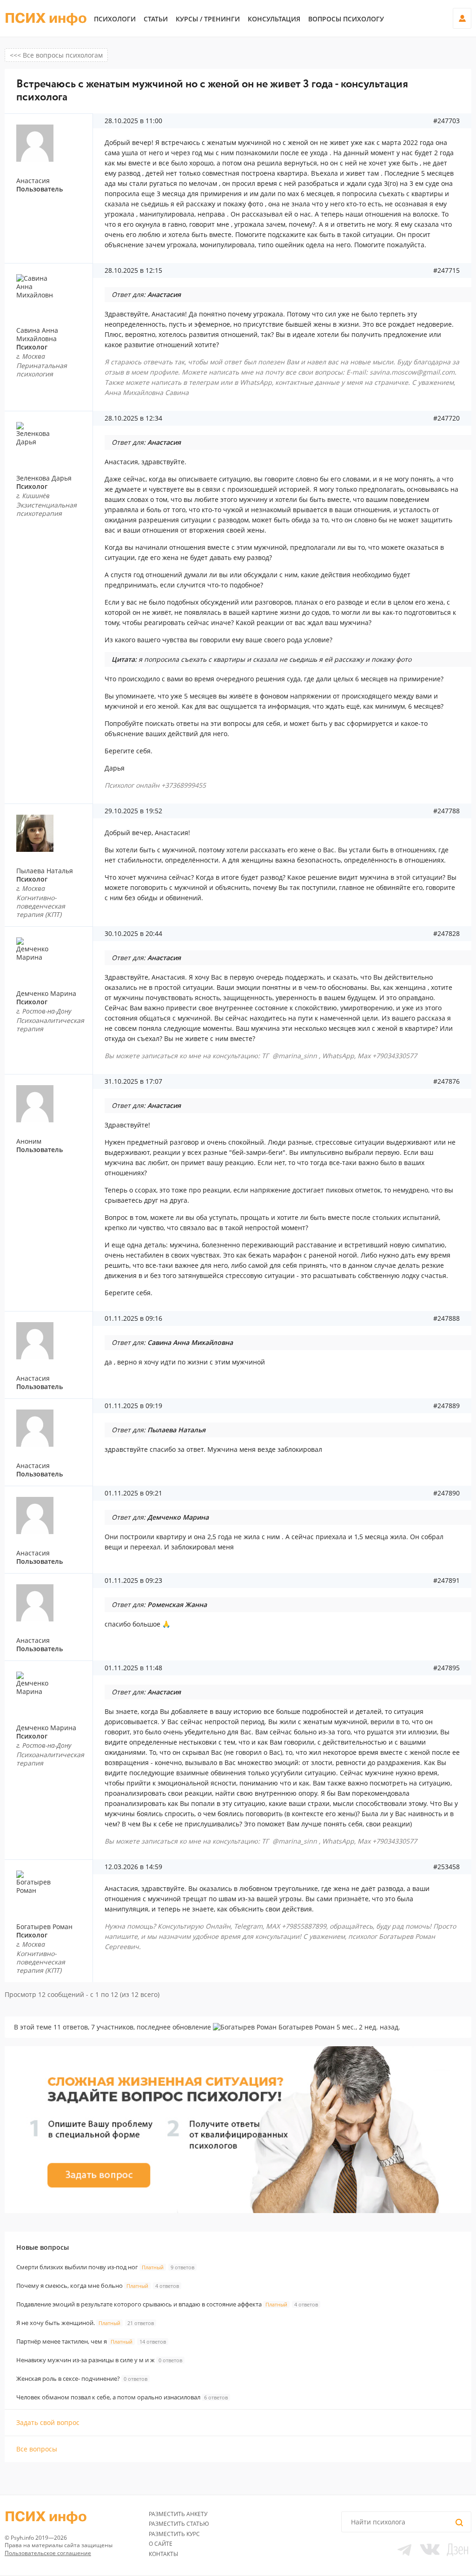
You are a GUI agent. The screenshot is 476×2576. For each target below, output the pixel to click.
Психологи (115, 19)
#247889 (446, 1406)
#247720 (446, 418)
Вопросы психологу (346, 19)
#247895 (446, 1668)
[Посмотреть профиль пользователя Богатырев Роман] (52, 1889)
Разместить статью (179, 2524)
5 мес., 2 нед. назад (367, 2027)
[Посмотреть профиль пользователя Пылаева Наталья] (52, 833)
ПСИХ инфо (46, 19)
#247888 (446, 1318)
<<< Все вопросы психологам (56, 55)
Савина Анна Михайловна (37, 334)
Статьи (156, 19)
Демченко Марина (46, 993)
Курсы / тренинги (208, 19)
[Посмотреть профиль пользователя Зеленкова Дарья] (52, 441)
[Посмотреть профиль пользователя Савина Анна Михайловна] (52, 293)
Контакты (163, 2554)
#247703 (446, 121)
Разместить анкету (178, 2514)
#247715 (446, 270)
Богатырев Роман (44, 1927)
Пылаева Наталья (45, 871)
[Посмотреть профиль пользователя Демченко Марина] (52, 956)
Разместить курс (174, 2534)
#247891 (446, 1581)
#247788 (446, 811)
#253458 (446, 1867)
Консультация (274, 19)
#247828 (446, 934)
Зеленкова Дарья (44, 478)
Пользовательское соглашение (48, 2553)
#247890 (446, 1493)
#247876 (446, 1081)
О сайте (161, 2544)
